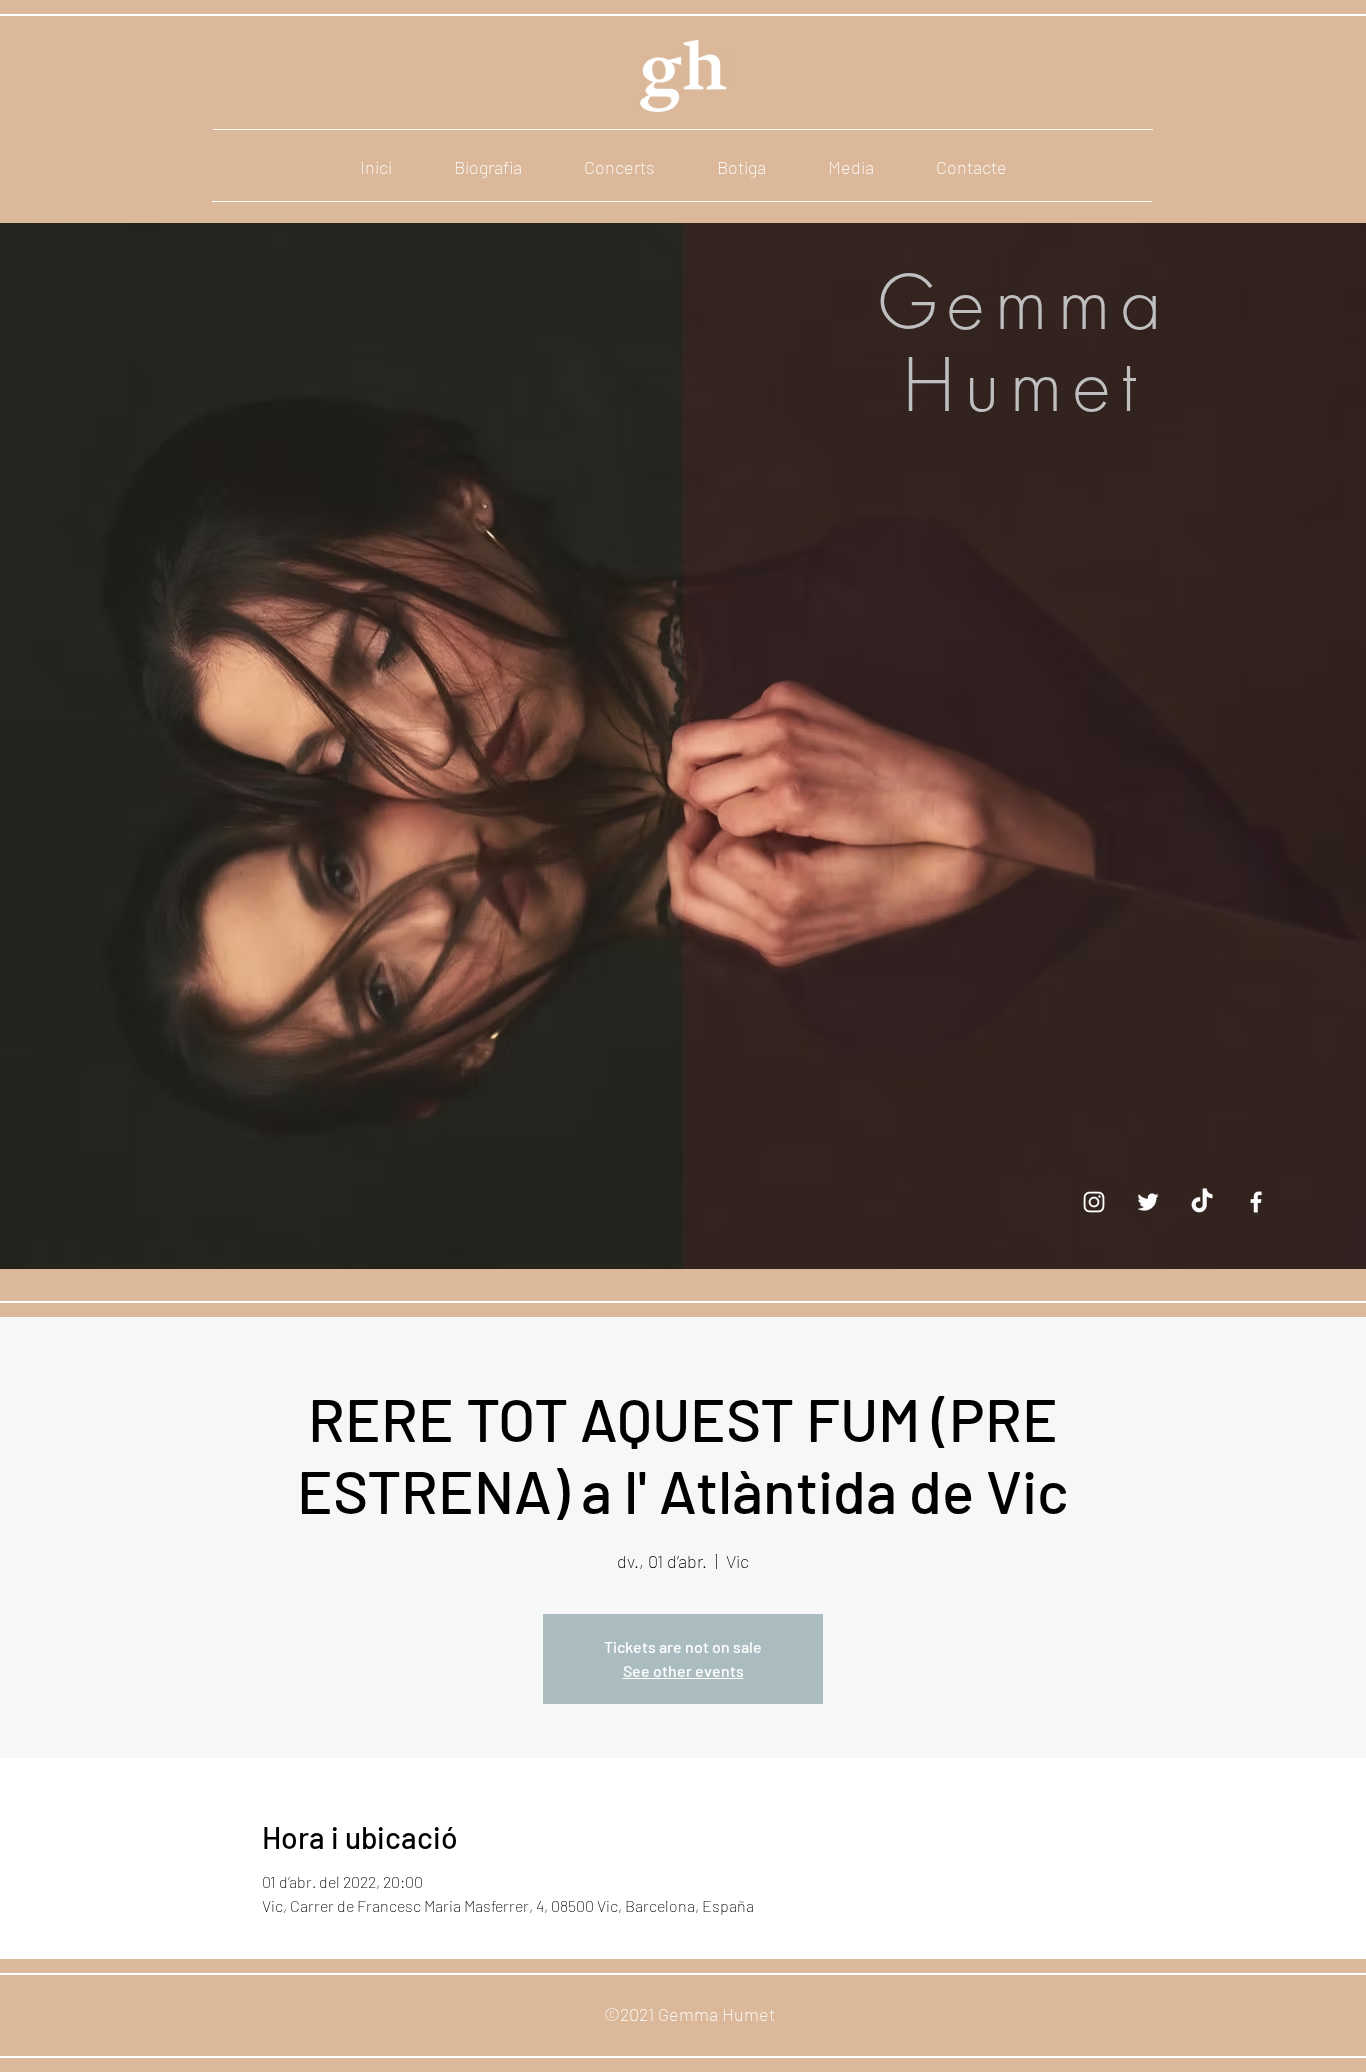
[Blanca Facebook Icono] (1256, 1202)
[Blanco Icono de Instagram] (1094, 1202)
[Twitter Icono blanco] (1148, 1202)
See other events (683, 1670)
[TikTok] (1202, 1202)
